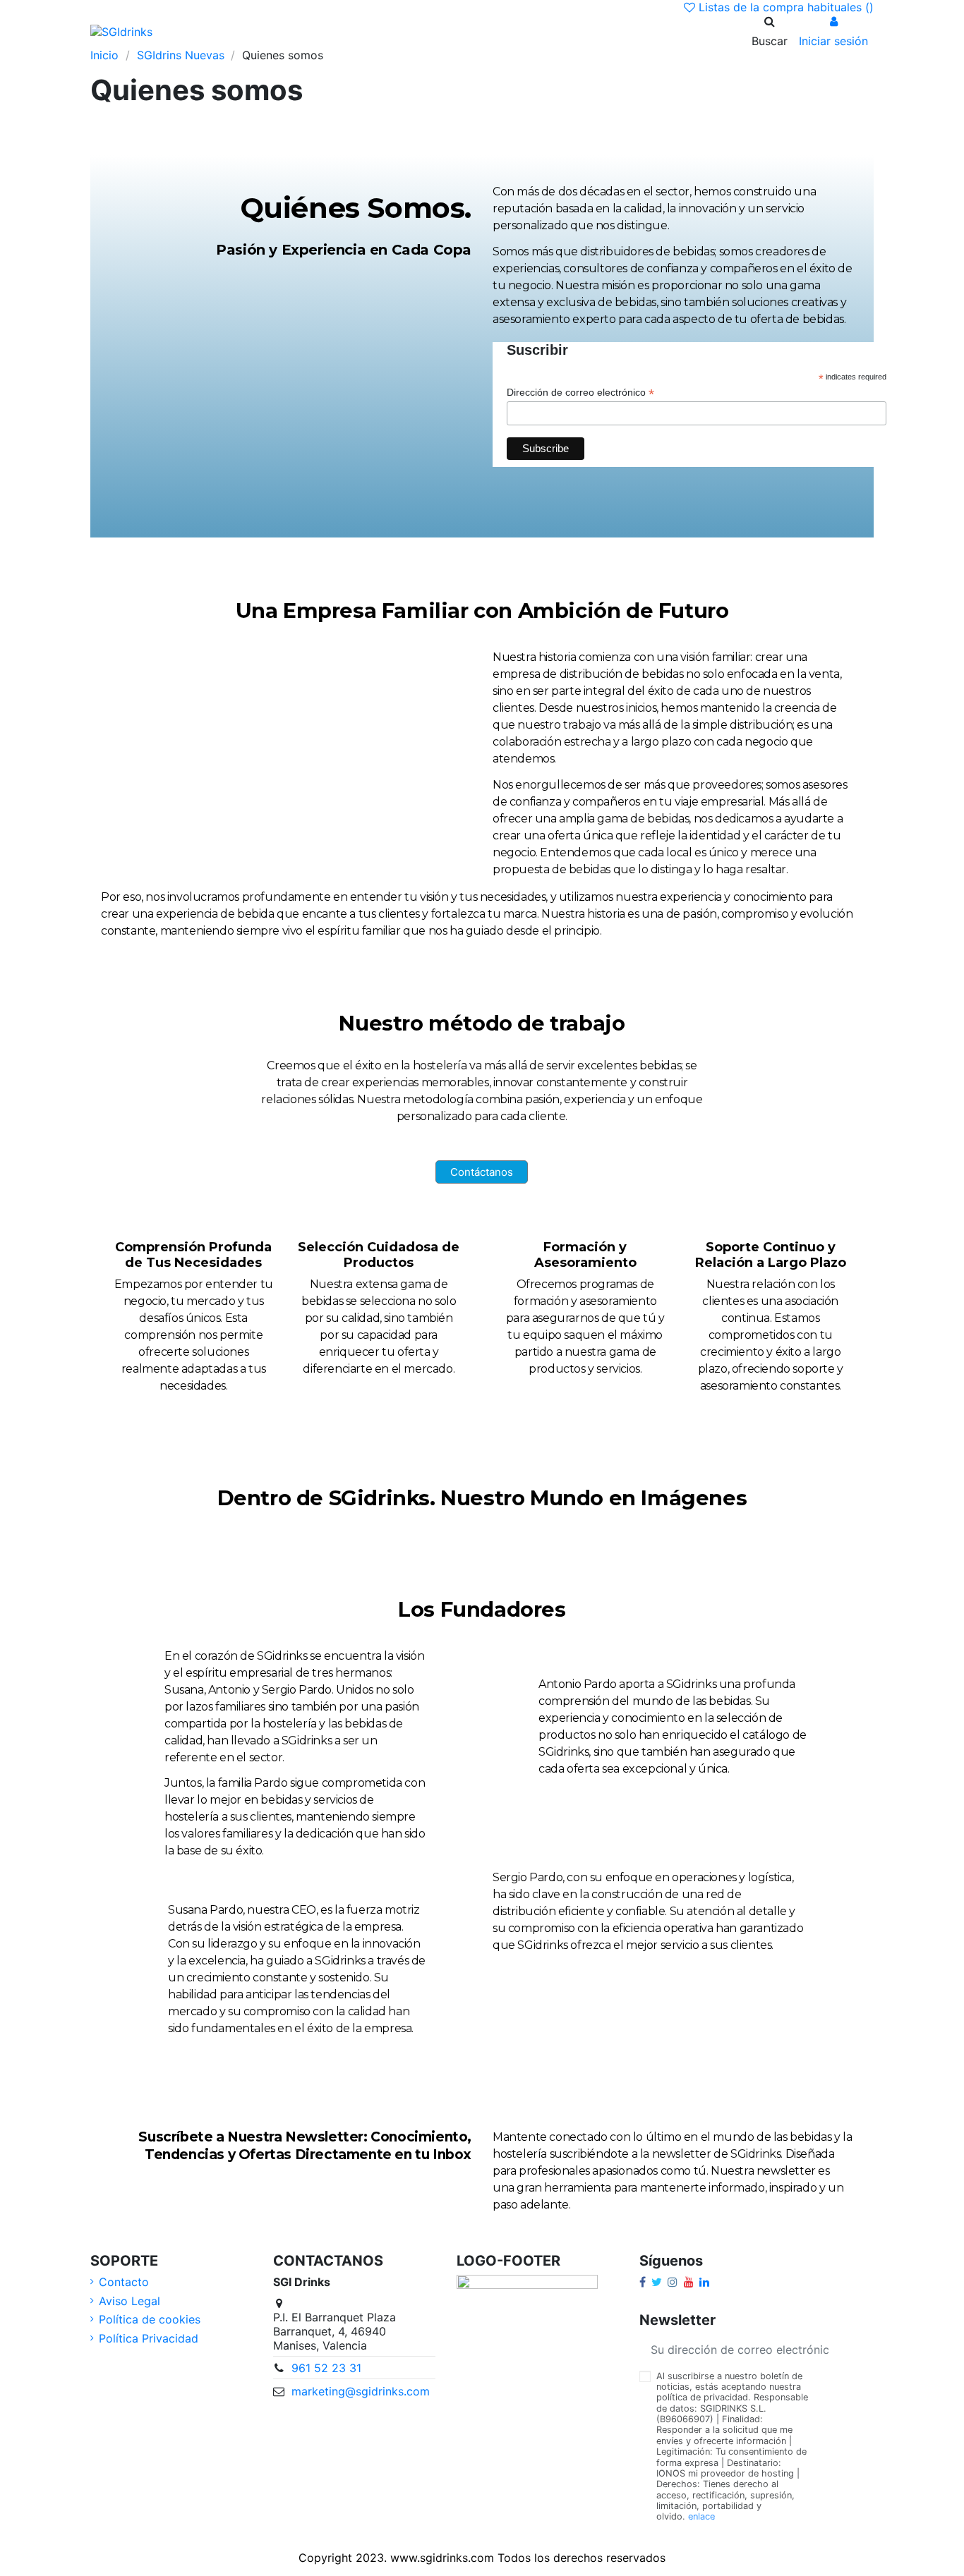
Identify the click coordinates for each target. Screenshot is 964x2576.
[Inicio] (185, 31)
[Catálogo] (230, 31)
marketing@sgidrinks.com (361, 2391)
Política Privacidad (149, 2338)
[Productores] (298, 31)
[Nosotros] (207, 31)
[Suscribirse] (857, 2349)
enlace (701, 2516)
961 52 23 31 (326, 2368)
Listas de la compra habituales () (784, 7)
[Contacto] (320, 31)
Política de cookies (150, 2319)
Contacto (124, 2282)
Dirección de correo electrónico (580, 393)
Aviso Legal (129, 2301)
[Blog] (253, 31)
